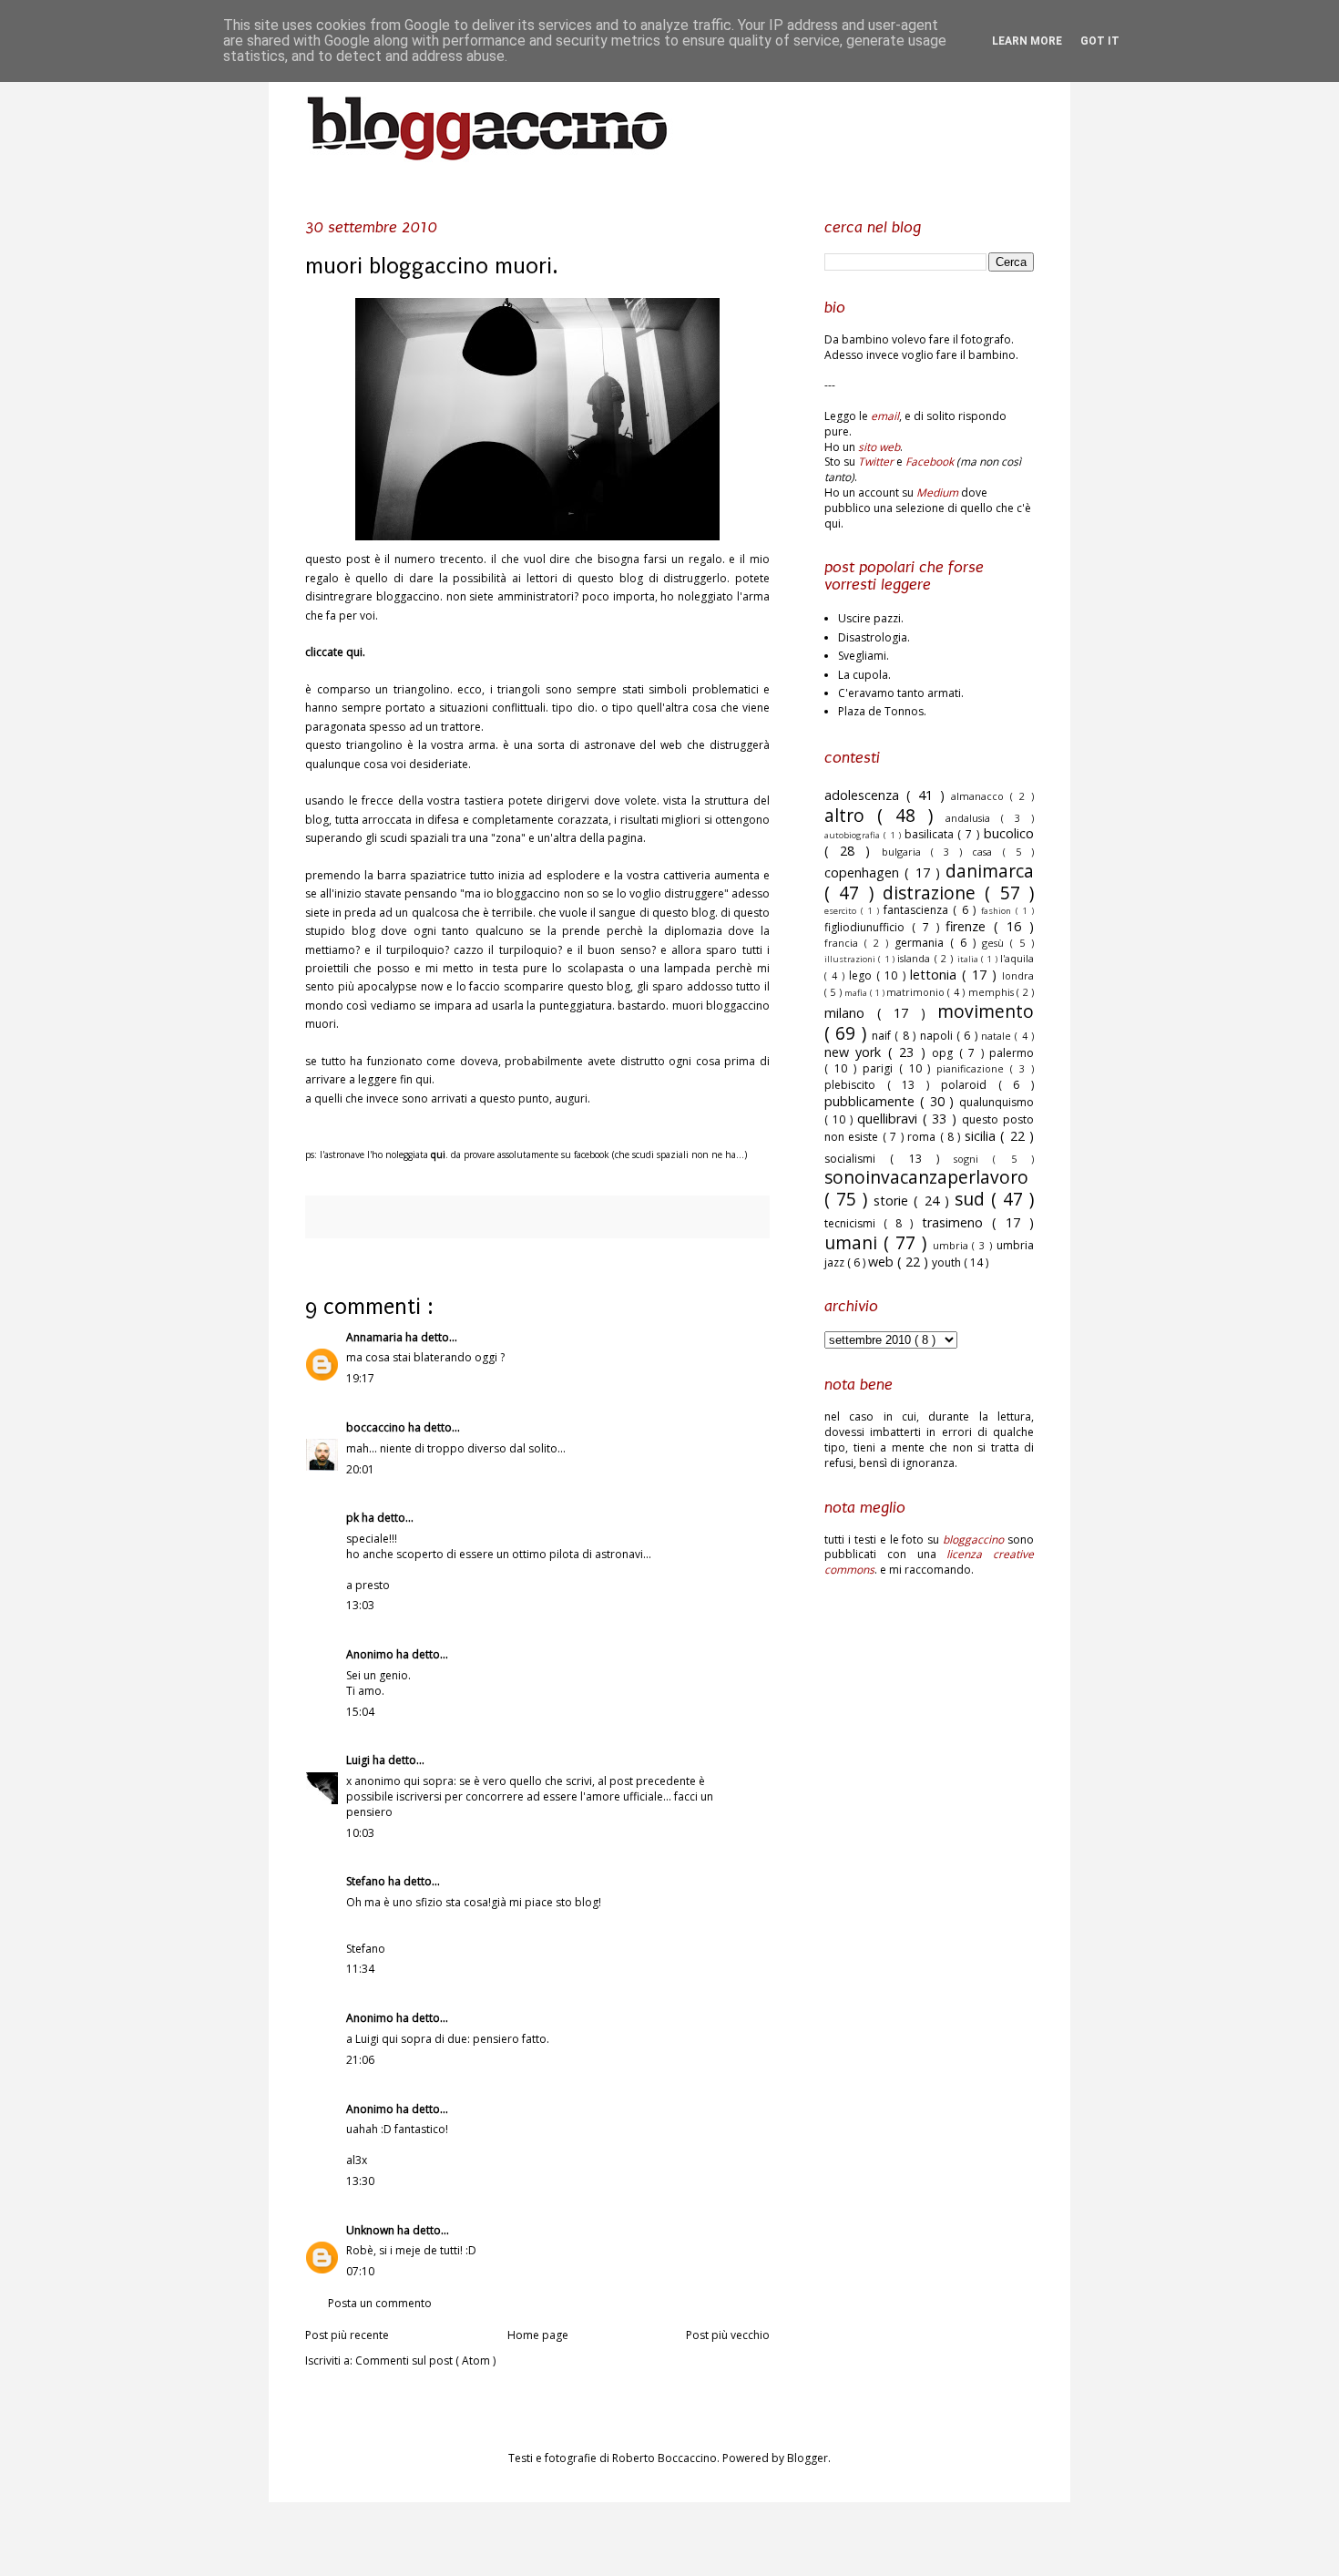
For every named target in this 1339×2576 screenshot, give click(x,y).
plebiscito (856, 1085)
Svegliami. (864, 656)
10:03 (360, 1833)
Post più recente (347, 2335)
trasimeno (957, 1222)
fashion (998, 911)
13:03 (360, 1605)
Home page (538, 2335)
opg (945, 1053)
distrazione (934, 893)
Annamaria (376, 1337)
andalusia (973, 818)
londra (1018, 975)
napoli (938, 1036)
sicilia (982, 1136)
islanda (915, 958)
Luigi (359, 1760)
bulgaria (906, 852)
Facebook (930, 462)
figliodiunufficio (868, 927)
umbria (953, 1245)
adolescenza (865, 795)
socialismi (857, 1159)
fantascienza (919, 910)
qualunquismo (997, 1102)
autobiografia (854, 835)
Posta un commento (380, 2303)
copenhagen (864, 872)
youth (948, 1262)
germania (922, 943)
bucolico (1009, 833)
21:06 (360, 2060)
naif (883, 1036)
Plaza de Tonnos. (882, 711)
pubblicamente (872, 1101)
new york (856, 1052)
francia (844, 943)
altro (851, 815)
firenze (970, 926)
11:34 (360, 1969)
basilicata (931, 834)
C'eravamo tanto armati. (901, 693)
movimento (986, 1011)
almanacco (981, 796)
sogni (973, 1159)
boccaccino (377, 1427)
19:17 (360, 1378)
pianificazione (973, 1068)
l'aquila (1017, 958)
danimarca (990, 871)
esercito (843, 911)
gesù (996, 943)
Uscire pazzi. (871, 618)
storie (894, 1201)
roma (923, 1137)
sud (973, 1199)
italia (969, 959)
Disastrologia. (874, 637)
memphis (992, 992)
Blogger (807, 2458)
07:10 (360, 2271)
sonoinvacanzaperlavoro (926, 1177)
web (883, 1262)
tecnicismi (854, 1223)
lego (863, 975)
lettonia (936, 975)
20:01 (360, 1469)
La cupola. (864, 675)
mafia (857, 993)
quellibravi (890, 1119)
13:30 (360, 2181)
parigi (881, 1068)
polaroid (970, 1085)
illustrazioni (851, 959)
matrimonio (917, 992)
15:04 (360, 1712)
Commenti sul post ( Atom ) (425, 2360)
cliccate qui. (335, 652)
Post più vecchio (728, 2335)
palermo (1012, 1053)
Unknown (372, 2230)
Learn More (1027, 41)
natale (998, 1036)
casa (987, 852)
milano (851, 1013)
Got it (1100, 41)
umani (854, 1242)
